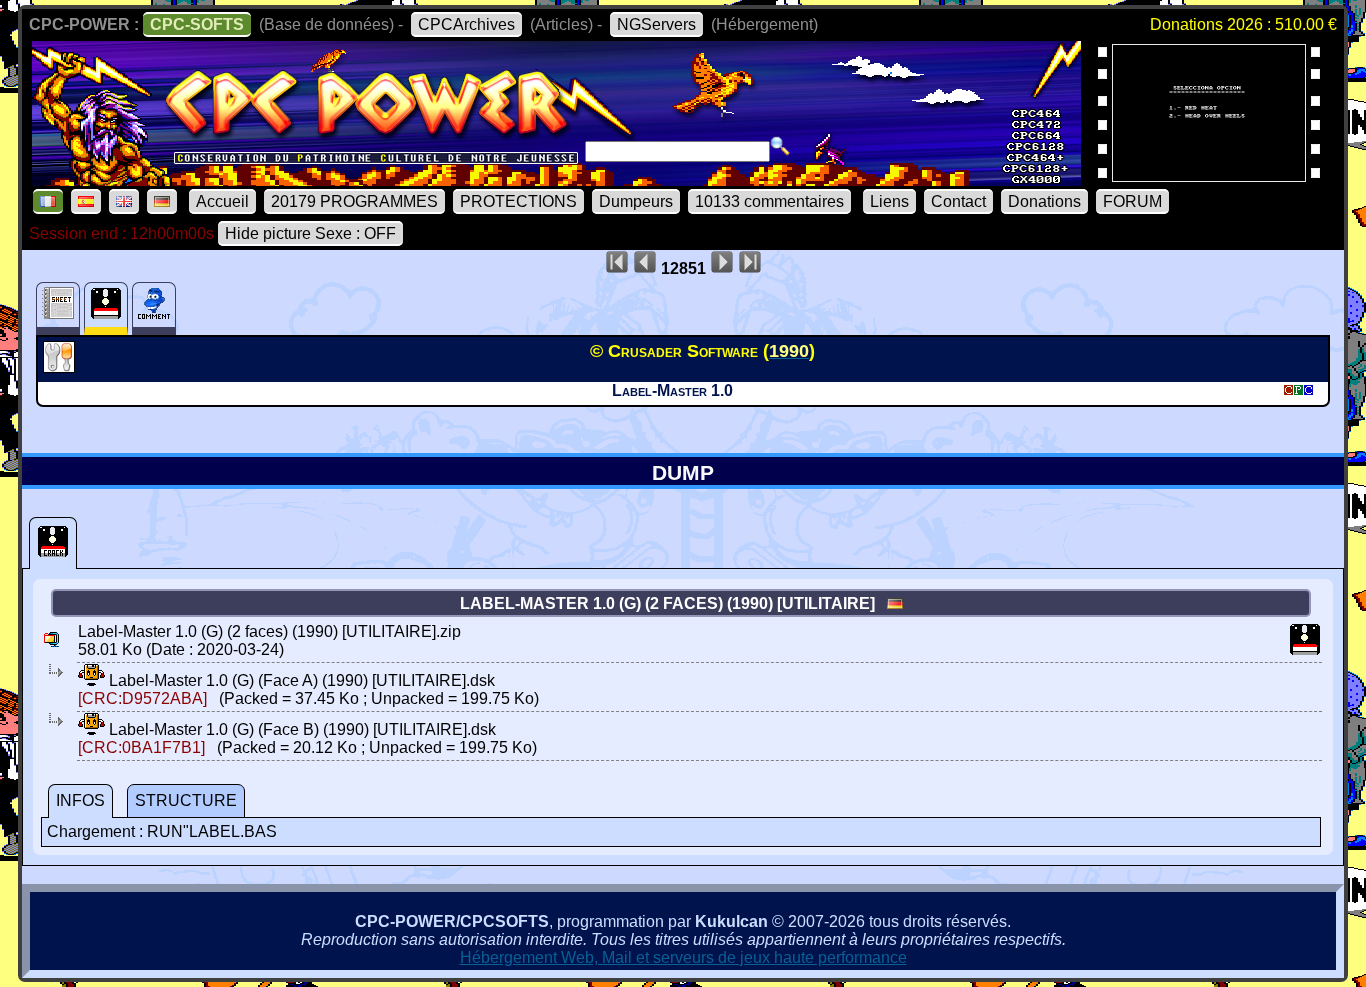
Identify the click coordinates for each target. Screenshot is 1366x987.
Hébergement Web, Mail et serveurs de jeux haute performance (683, 957)
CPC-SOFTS (197, 24)
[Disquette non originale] (53, 543)
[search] (780, 146)
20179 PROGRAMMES (354, 201)
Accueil (222, 201)
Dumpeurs (636, 201)
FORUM (1132, 201)
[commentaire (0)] (154, 308)
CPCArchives (466, 24)
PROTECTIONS (518, 201)
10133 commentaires (769, 201)
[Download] (91, 680)
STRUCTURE (186, 800)
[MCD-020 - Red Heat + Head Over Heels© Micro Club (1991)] (1209, 175)
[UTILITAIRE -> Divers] (61, 367)
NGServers (656, 24)
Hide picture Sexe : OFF (310, 233)
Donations (1044, 201)
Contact (958, 201)
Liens (889, 201)
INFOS (80, 800)
